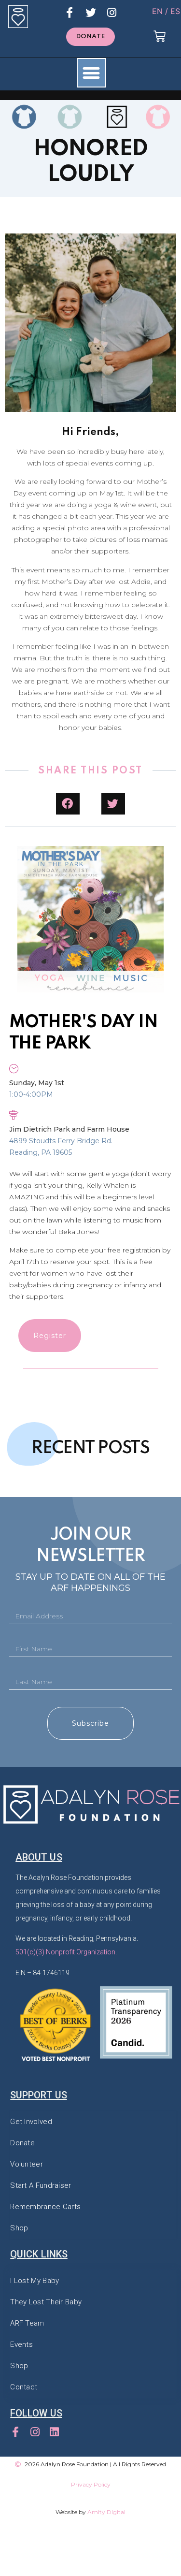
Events (21, 2344)
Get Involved (31, 2122)
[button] (91, 37)
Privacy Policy (91, 2484)
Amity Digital (106, 2512)
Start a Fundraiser (41, 2185)
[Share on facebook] (68, 804)
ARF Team (27, 2323)
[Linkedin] (54, 2432)
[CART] (159, 37)
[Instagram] (112, 13)
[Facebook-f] (70, 13)
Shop (19, 2228)
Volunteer (27, 2164)
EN (157, 11)
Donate (22, 2143)
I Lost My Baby (35, 2281)
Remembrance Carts (45, 2207)
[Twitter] (91, 13)
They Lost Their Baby (46, 2302)
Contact (24, 2387)
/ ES (173, 11)
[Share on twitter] (113, 804)
